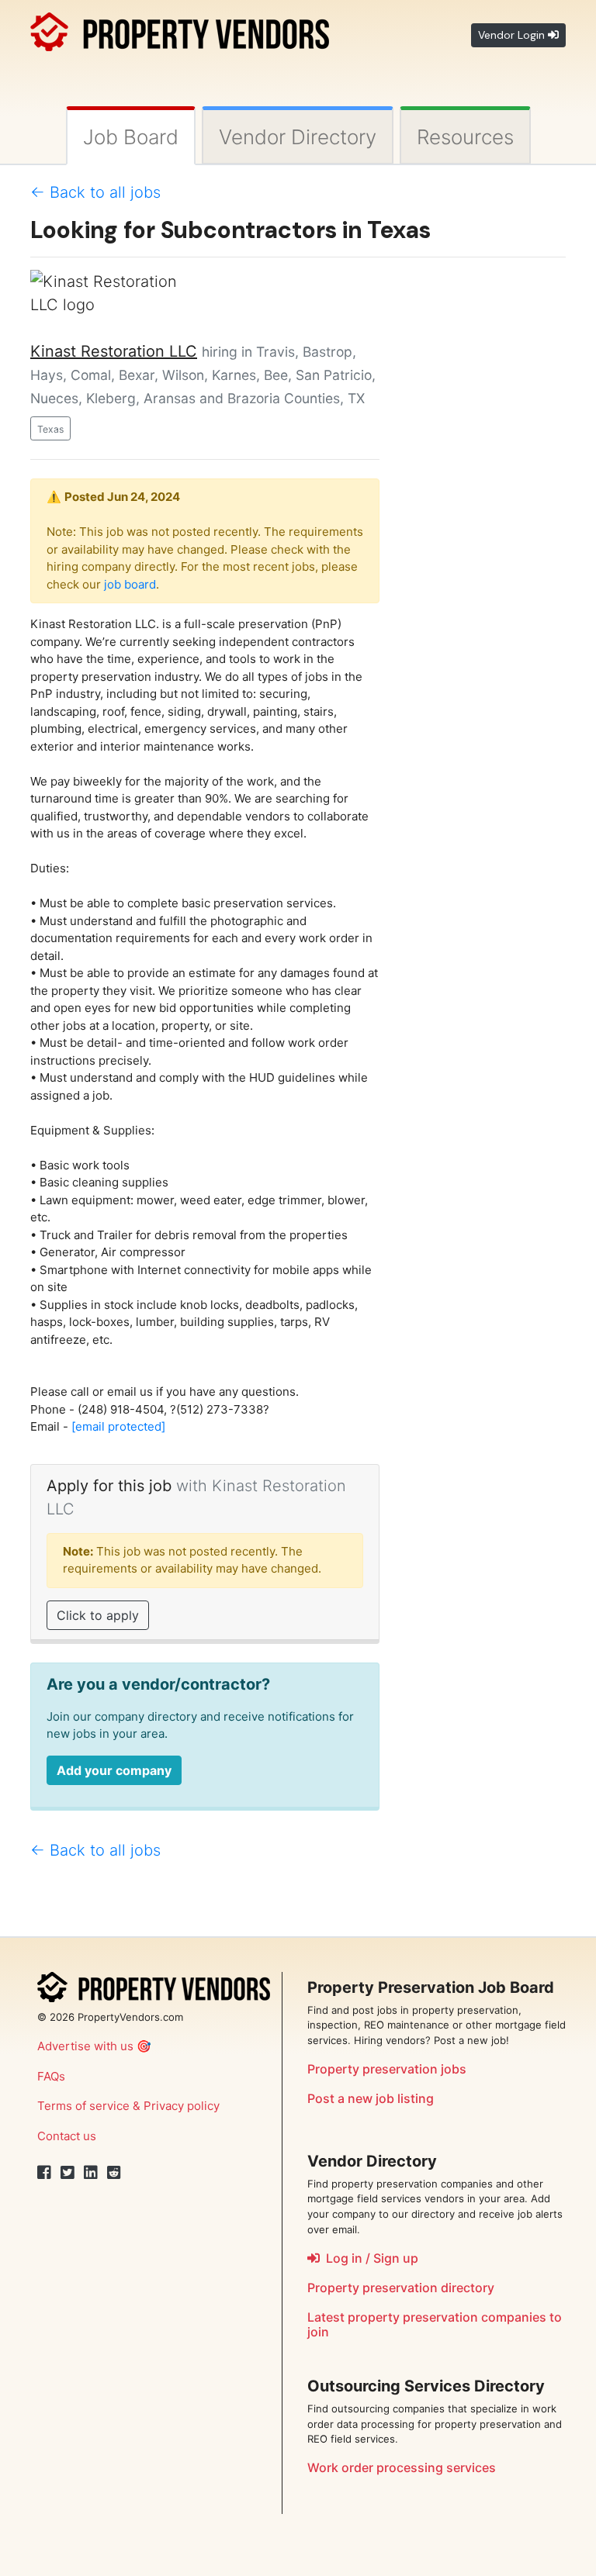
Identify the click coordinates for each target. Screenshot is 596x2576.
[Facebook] (44, 2173)
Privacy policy (182, 2106)
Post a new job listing (371, 2098)
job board (130, 584)
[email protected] (118, 1426)
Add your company (114, 1770)
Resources (465, 137)
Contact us (67, 2136)
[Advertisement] (484, 502)
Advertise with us (85, 2046)
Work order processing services (402, 2467)
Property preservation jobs (387, 2069)
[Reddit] (114, 2173)
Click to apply (98, 1615)
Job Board (131, 137)
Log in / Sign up (369, 2258)
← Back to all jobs (95, 192)
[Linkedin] (91, 2173)
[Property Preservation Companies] (180, 29)
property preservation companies (447, 2317)
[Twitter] (68, 2173)
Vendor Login (513, 35)
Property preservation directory (401, 2288)
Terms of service (83, 2106)
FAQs (51, 2076)
